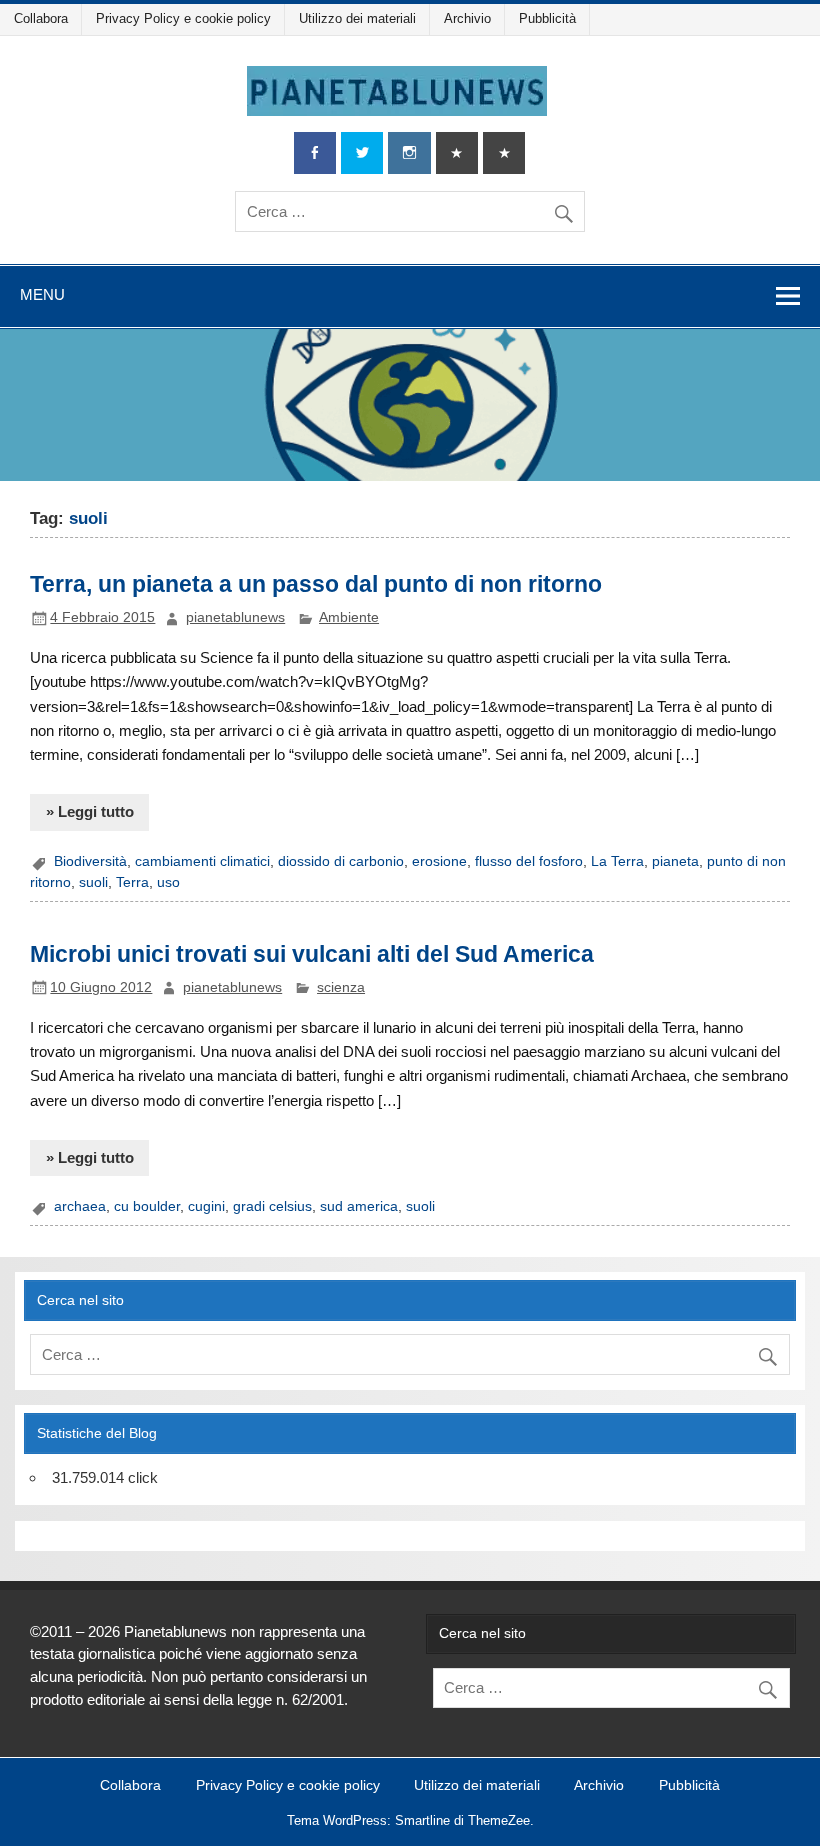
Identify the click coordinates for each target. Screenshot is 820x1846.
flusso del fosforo (529, 861)
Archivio (467, 18)
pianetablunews (235, 617)
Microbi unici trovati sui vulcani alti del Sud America (312, 954)
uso (168, 882)
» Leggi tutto (90, 811)
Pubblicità (547, 18)
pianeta (675, 861)
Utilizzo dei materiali (357, 18)
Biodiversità (90, 861)
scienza (341, 987)
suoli (93, 882)
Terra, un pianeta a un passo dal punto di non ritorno (316, 584)
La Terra (617, 861)
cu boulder (147, 1206)
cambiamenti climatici (202, 861)
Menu (42, 294)
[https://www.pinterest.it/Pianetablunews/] (457, 153)
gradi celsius (272, 1206)
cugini (206, 1206)
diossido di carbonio (341, 861)
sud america (359, 1206)
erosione (439, 861)
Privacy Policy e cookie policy (183, 18)
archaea (80, 1206)
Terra (132, 882)
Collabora (41, 18)
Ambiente (349, 617)
